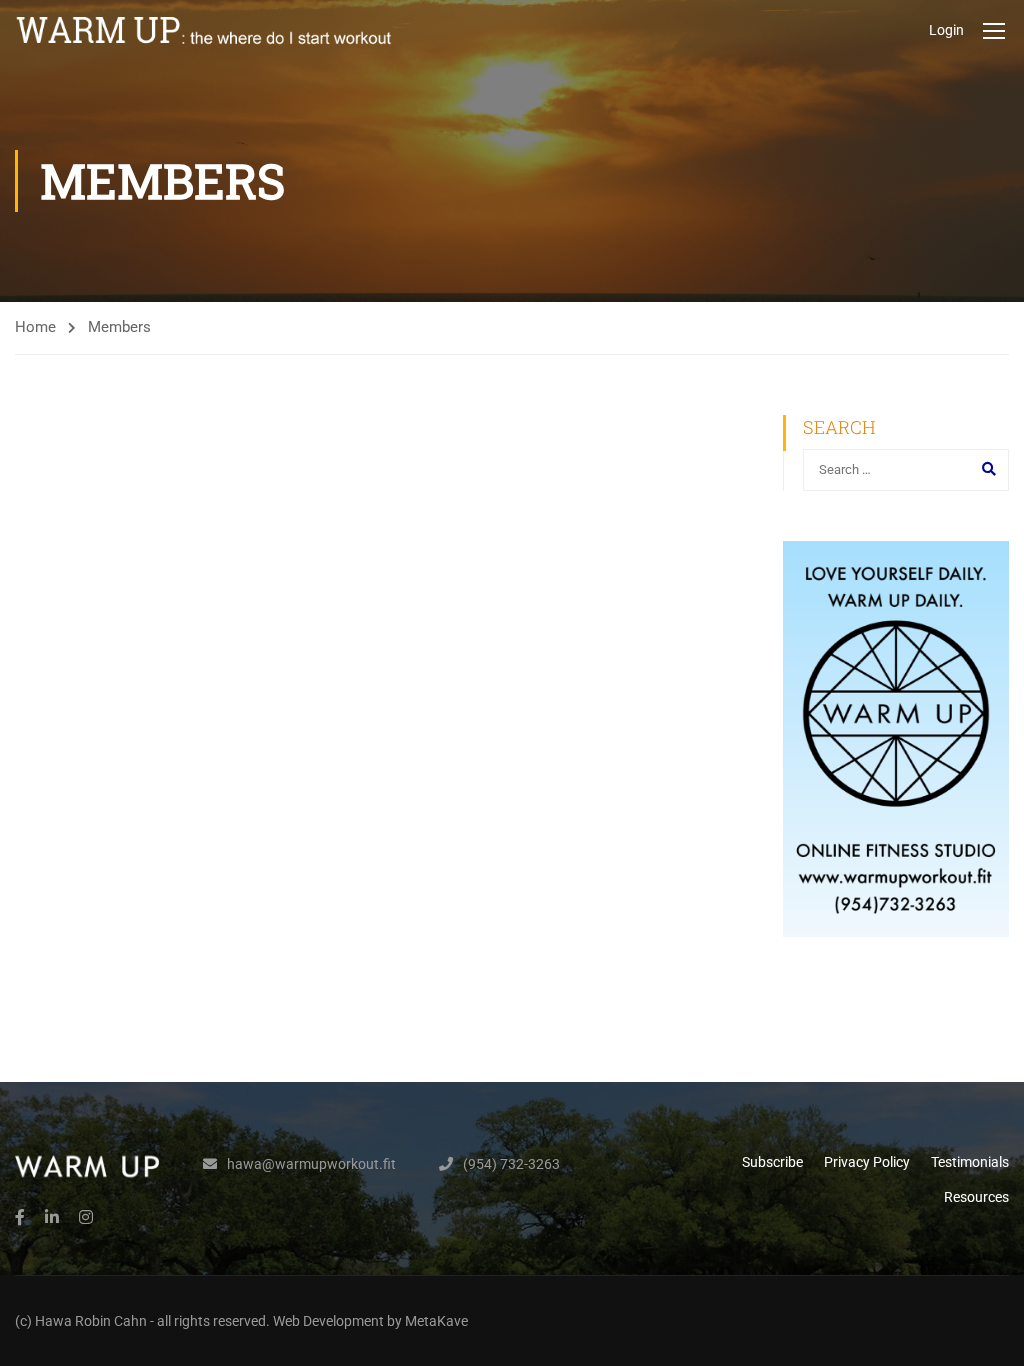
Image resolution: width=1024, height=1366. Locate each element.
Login (946, 30)
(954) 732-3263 (511, 1164)
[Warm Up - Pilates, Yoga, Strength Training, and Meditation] (205, 30)
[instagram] (86, 1217)
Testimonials (970, 1162)
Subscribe (772, 1162)
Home (35, 327)
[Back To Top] (984, 1331)
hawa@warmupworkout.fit (311, 1164)
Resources (976, 1197)
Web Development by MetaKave (370, 1321)
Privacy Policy (867, 1162)
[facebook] (20, 1217)
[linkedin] (52, 1217)
